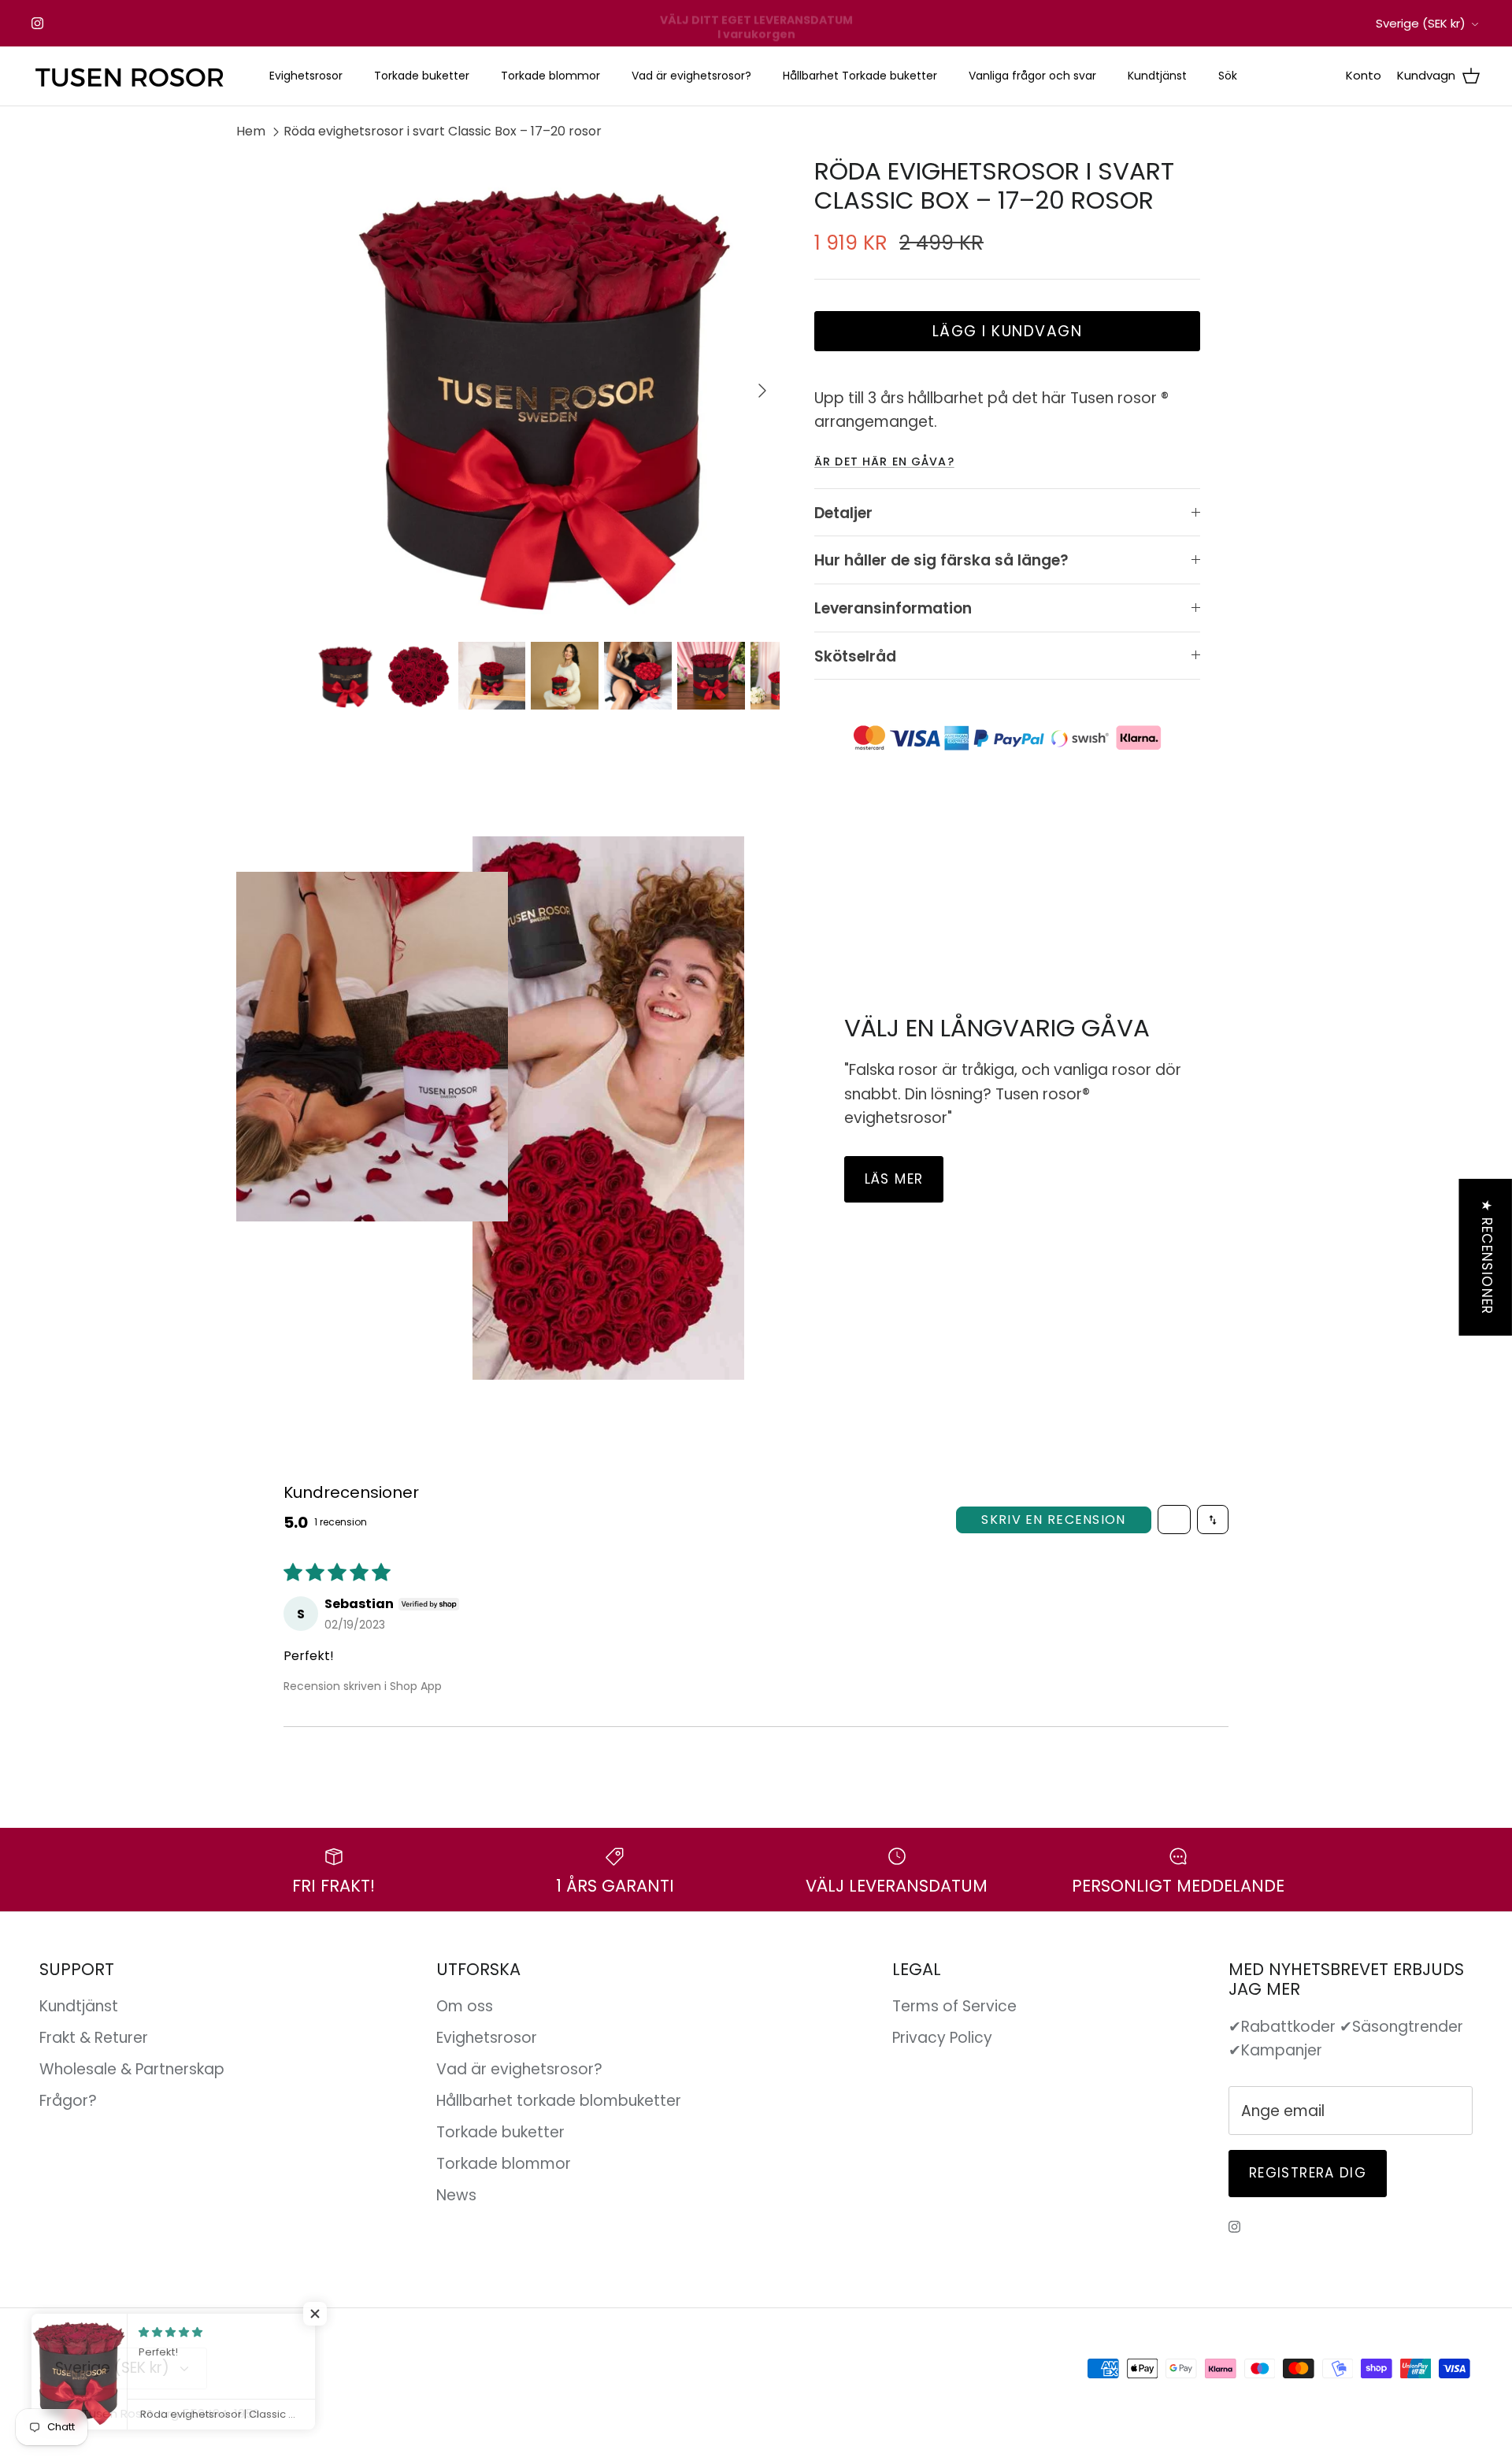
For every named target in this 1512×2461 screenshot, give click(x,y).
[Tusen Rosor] (130, 76)
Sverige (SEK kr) (1421, 23)
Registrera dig (1308, 2173)
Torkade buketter (422, 76)
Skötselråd (855, 656)
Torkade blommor (550, 76)
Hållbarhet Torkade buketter (860, 76)
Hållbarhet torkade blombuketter (559, 2101)
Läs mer (894, 1179)
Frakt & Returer (94, 2038)
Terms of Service (954, 2006)
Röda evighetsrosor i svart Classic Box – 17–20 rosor (443, 131)
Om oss (465, 2006)
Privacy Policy (942, 2038)
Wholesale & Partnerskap (132, 2069)
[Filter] (1174, 1520)
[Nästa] (762, 391)
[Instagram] (37, 23)
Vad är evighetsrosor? (691, 76)
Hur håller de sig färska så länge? (941, 560)
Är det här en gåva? (884, 461)
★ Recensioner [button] (1487, 1256)
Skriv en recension (1053, 1520)
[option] (546, 391)
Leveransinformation (893, 608)
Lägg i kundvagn (1008, 331)
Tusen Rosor (118, 2413)
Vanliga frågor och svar (1032, 76)
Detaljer (843, 513)
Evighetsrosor (306, 76)
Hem (251, 131)
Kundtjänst (1157, 76)
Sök (1228, 76)
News (456, 2195)
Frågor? (68, 2101)
